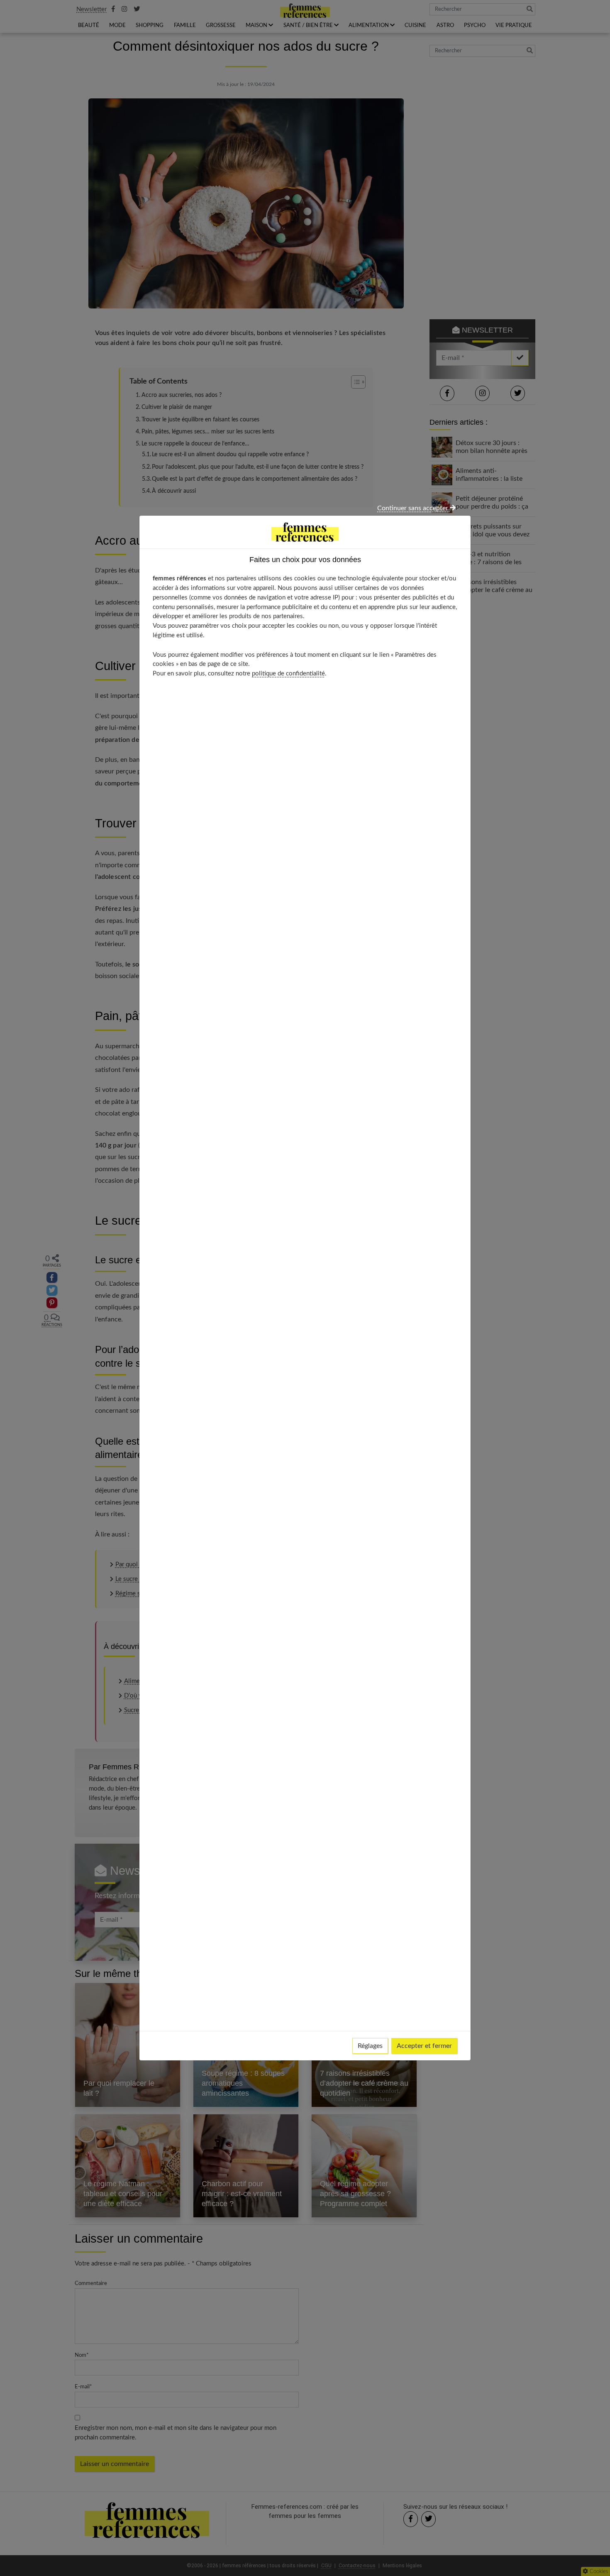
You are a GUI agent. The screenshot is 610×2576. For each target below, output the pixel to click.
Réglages (370, 2046)
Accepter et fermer (424, 2046)
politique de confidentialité (288, 674)
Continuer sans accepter (414, 508)
